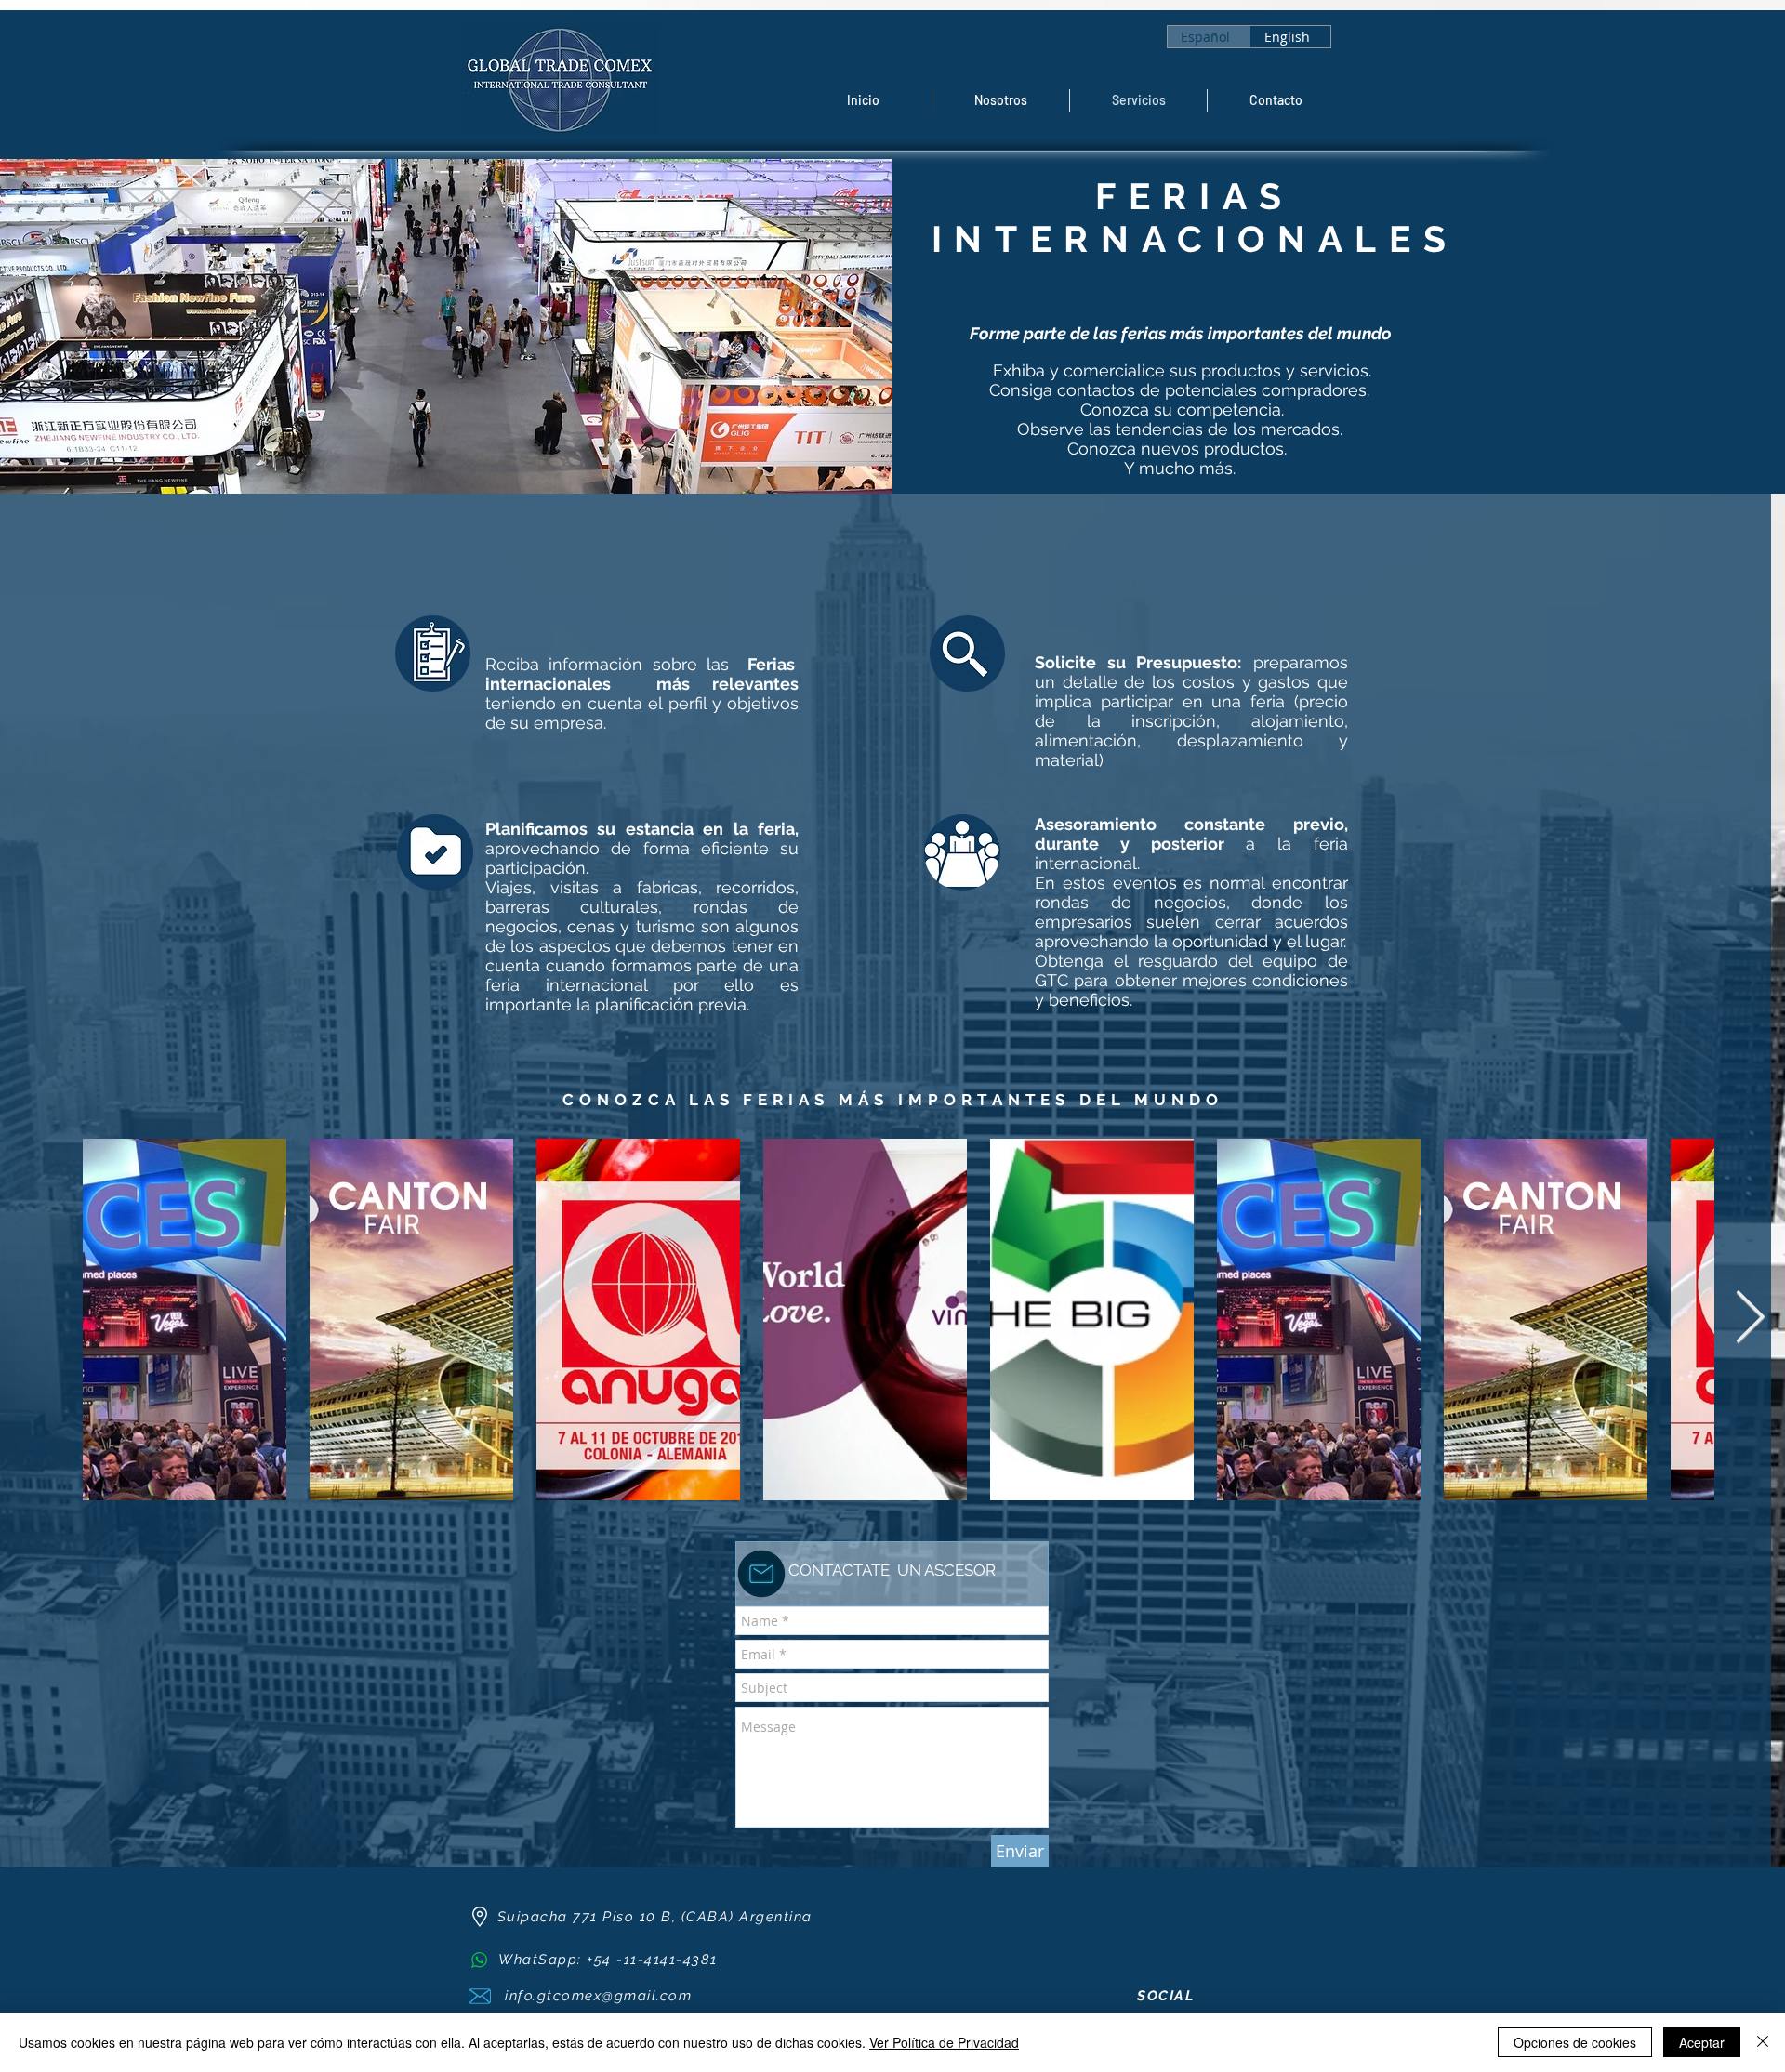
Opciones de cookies (1575, 2042)
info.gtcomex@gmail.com (598, 1996)
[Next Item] (1750, 1319)
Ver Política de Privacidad (944, 2042)
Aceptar (1702, 2042)
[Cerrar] (1763, 2042)
